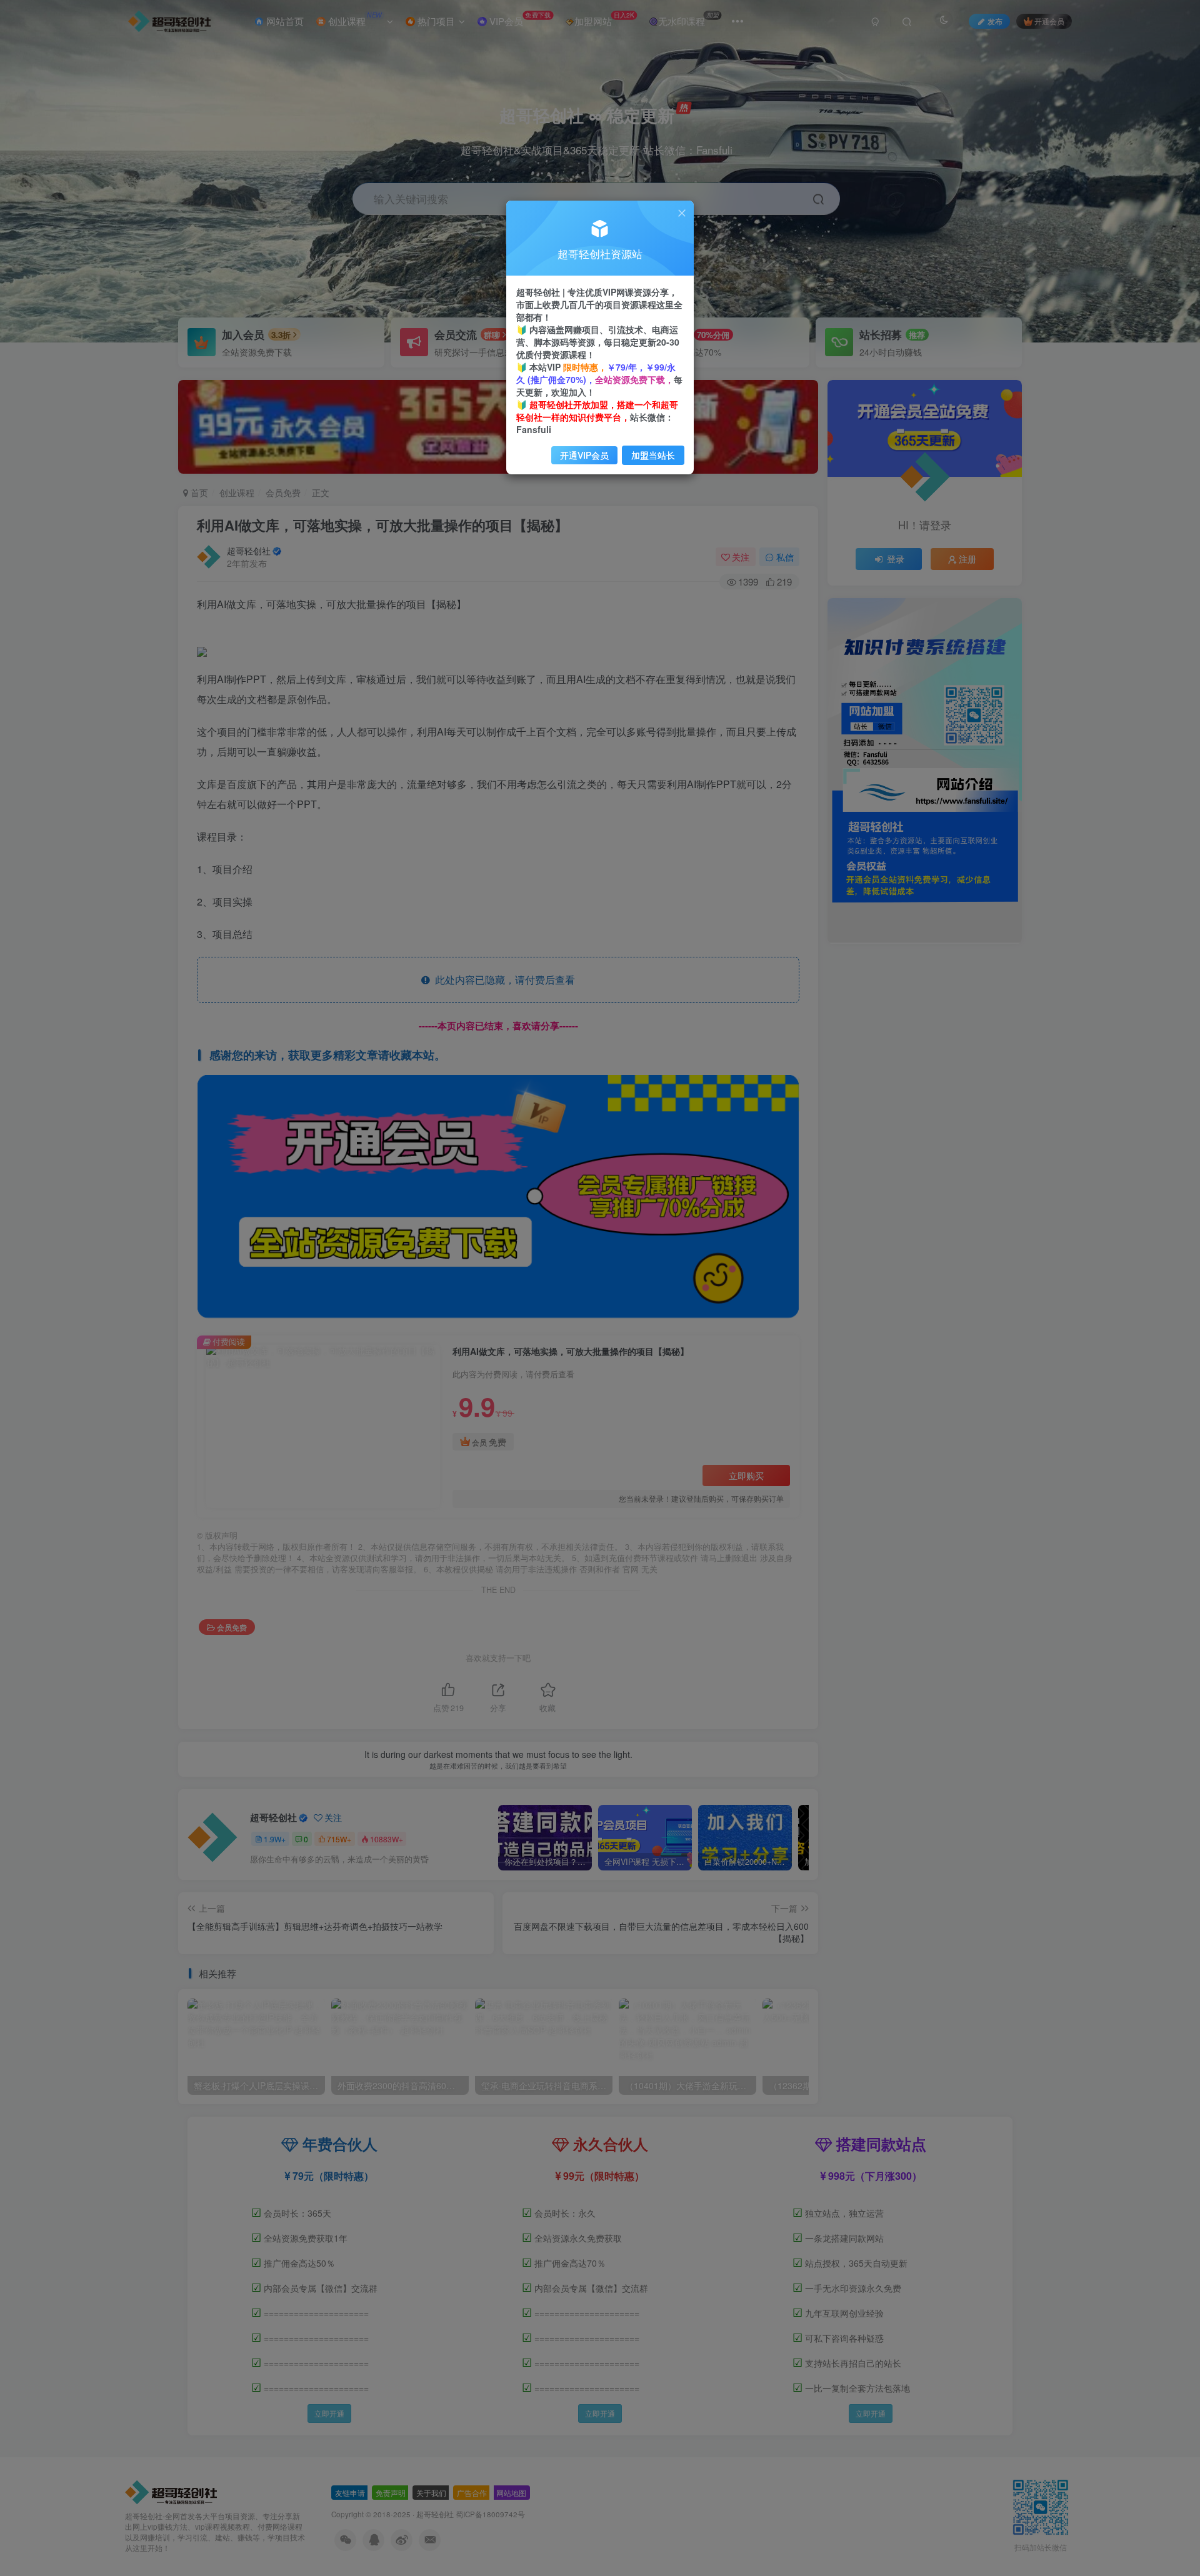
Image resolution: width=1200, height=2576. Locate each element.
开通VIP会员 (584, 455)
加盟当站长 (653, 455)
